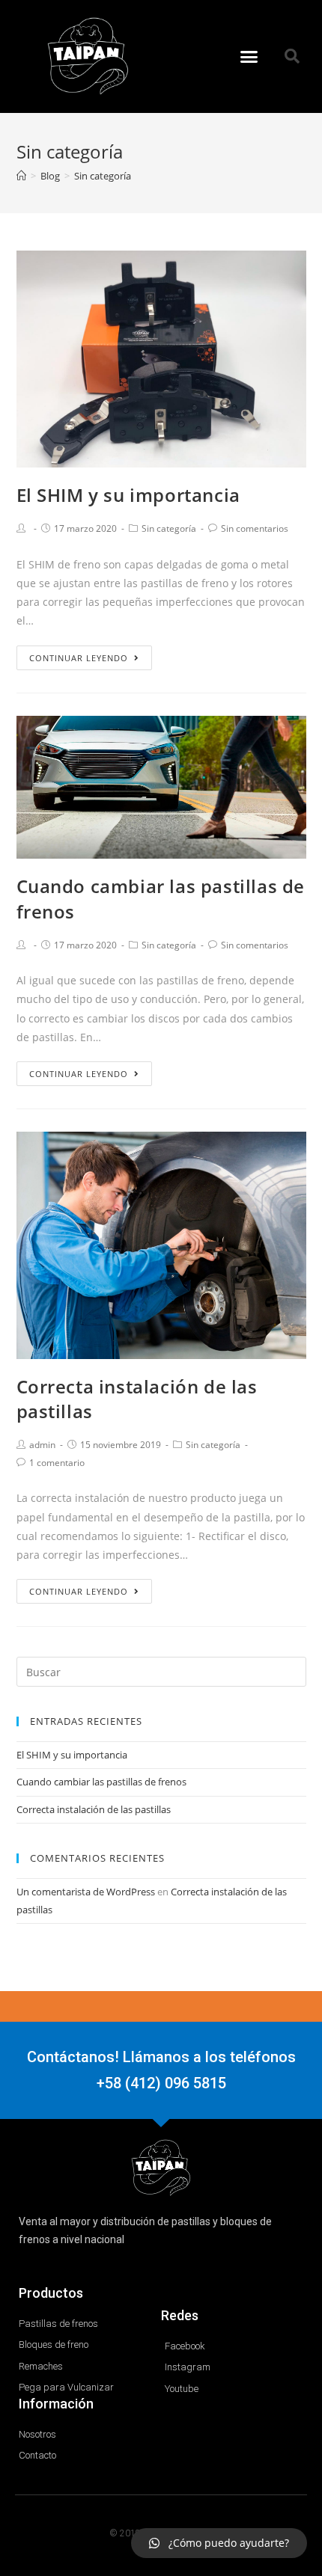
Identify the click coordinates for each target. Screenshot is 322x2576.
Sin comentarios (255, 528)
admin (42, 1445)
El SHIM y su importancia (128, 495)
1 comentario (57, 1463)
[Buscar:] (161, 1671)
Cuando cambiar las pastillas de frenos (101, 1782)
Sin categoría (169, 528)
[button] (249, 57)
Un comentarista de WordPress (86, 1892)
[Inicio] (21, 176)
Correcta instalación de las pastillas (94, 1809)
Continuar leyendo (79, 658)
